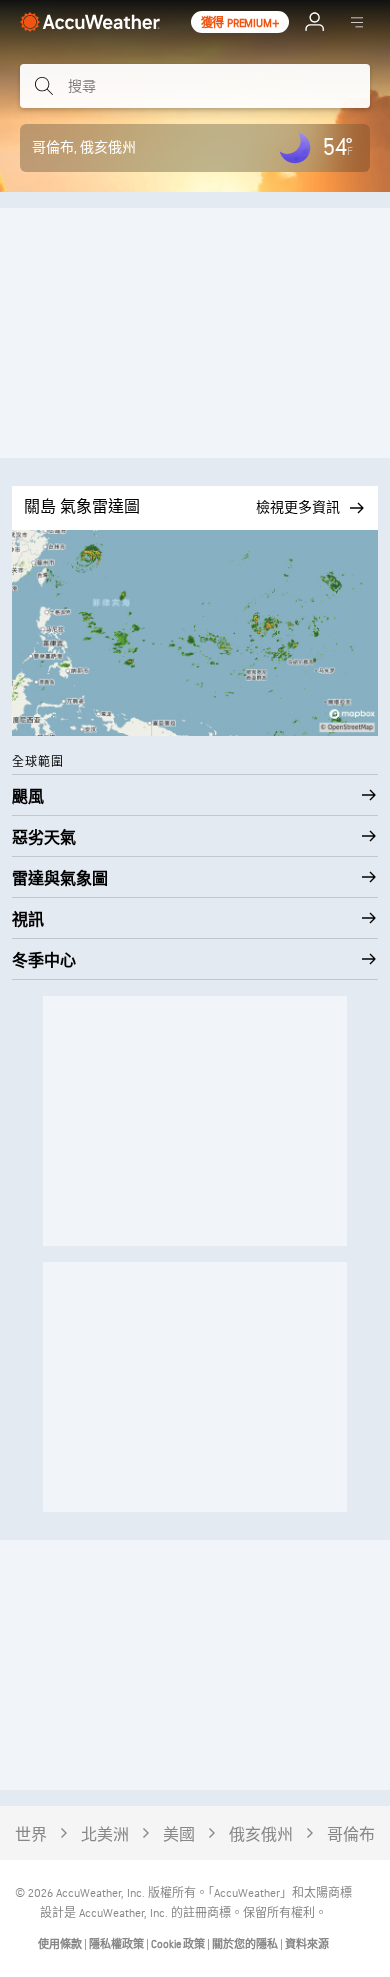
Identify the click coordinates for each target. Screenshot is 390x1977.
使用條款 (61, 1944)
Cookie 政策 (179, 1944)
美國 (179, 1835)
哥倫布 (351, 1835)
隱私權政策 (117, 1944)
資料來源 (307, 1944)
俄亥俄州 (261, 1835)
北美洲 (105, 1835)
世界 (31, 1835)
